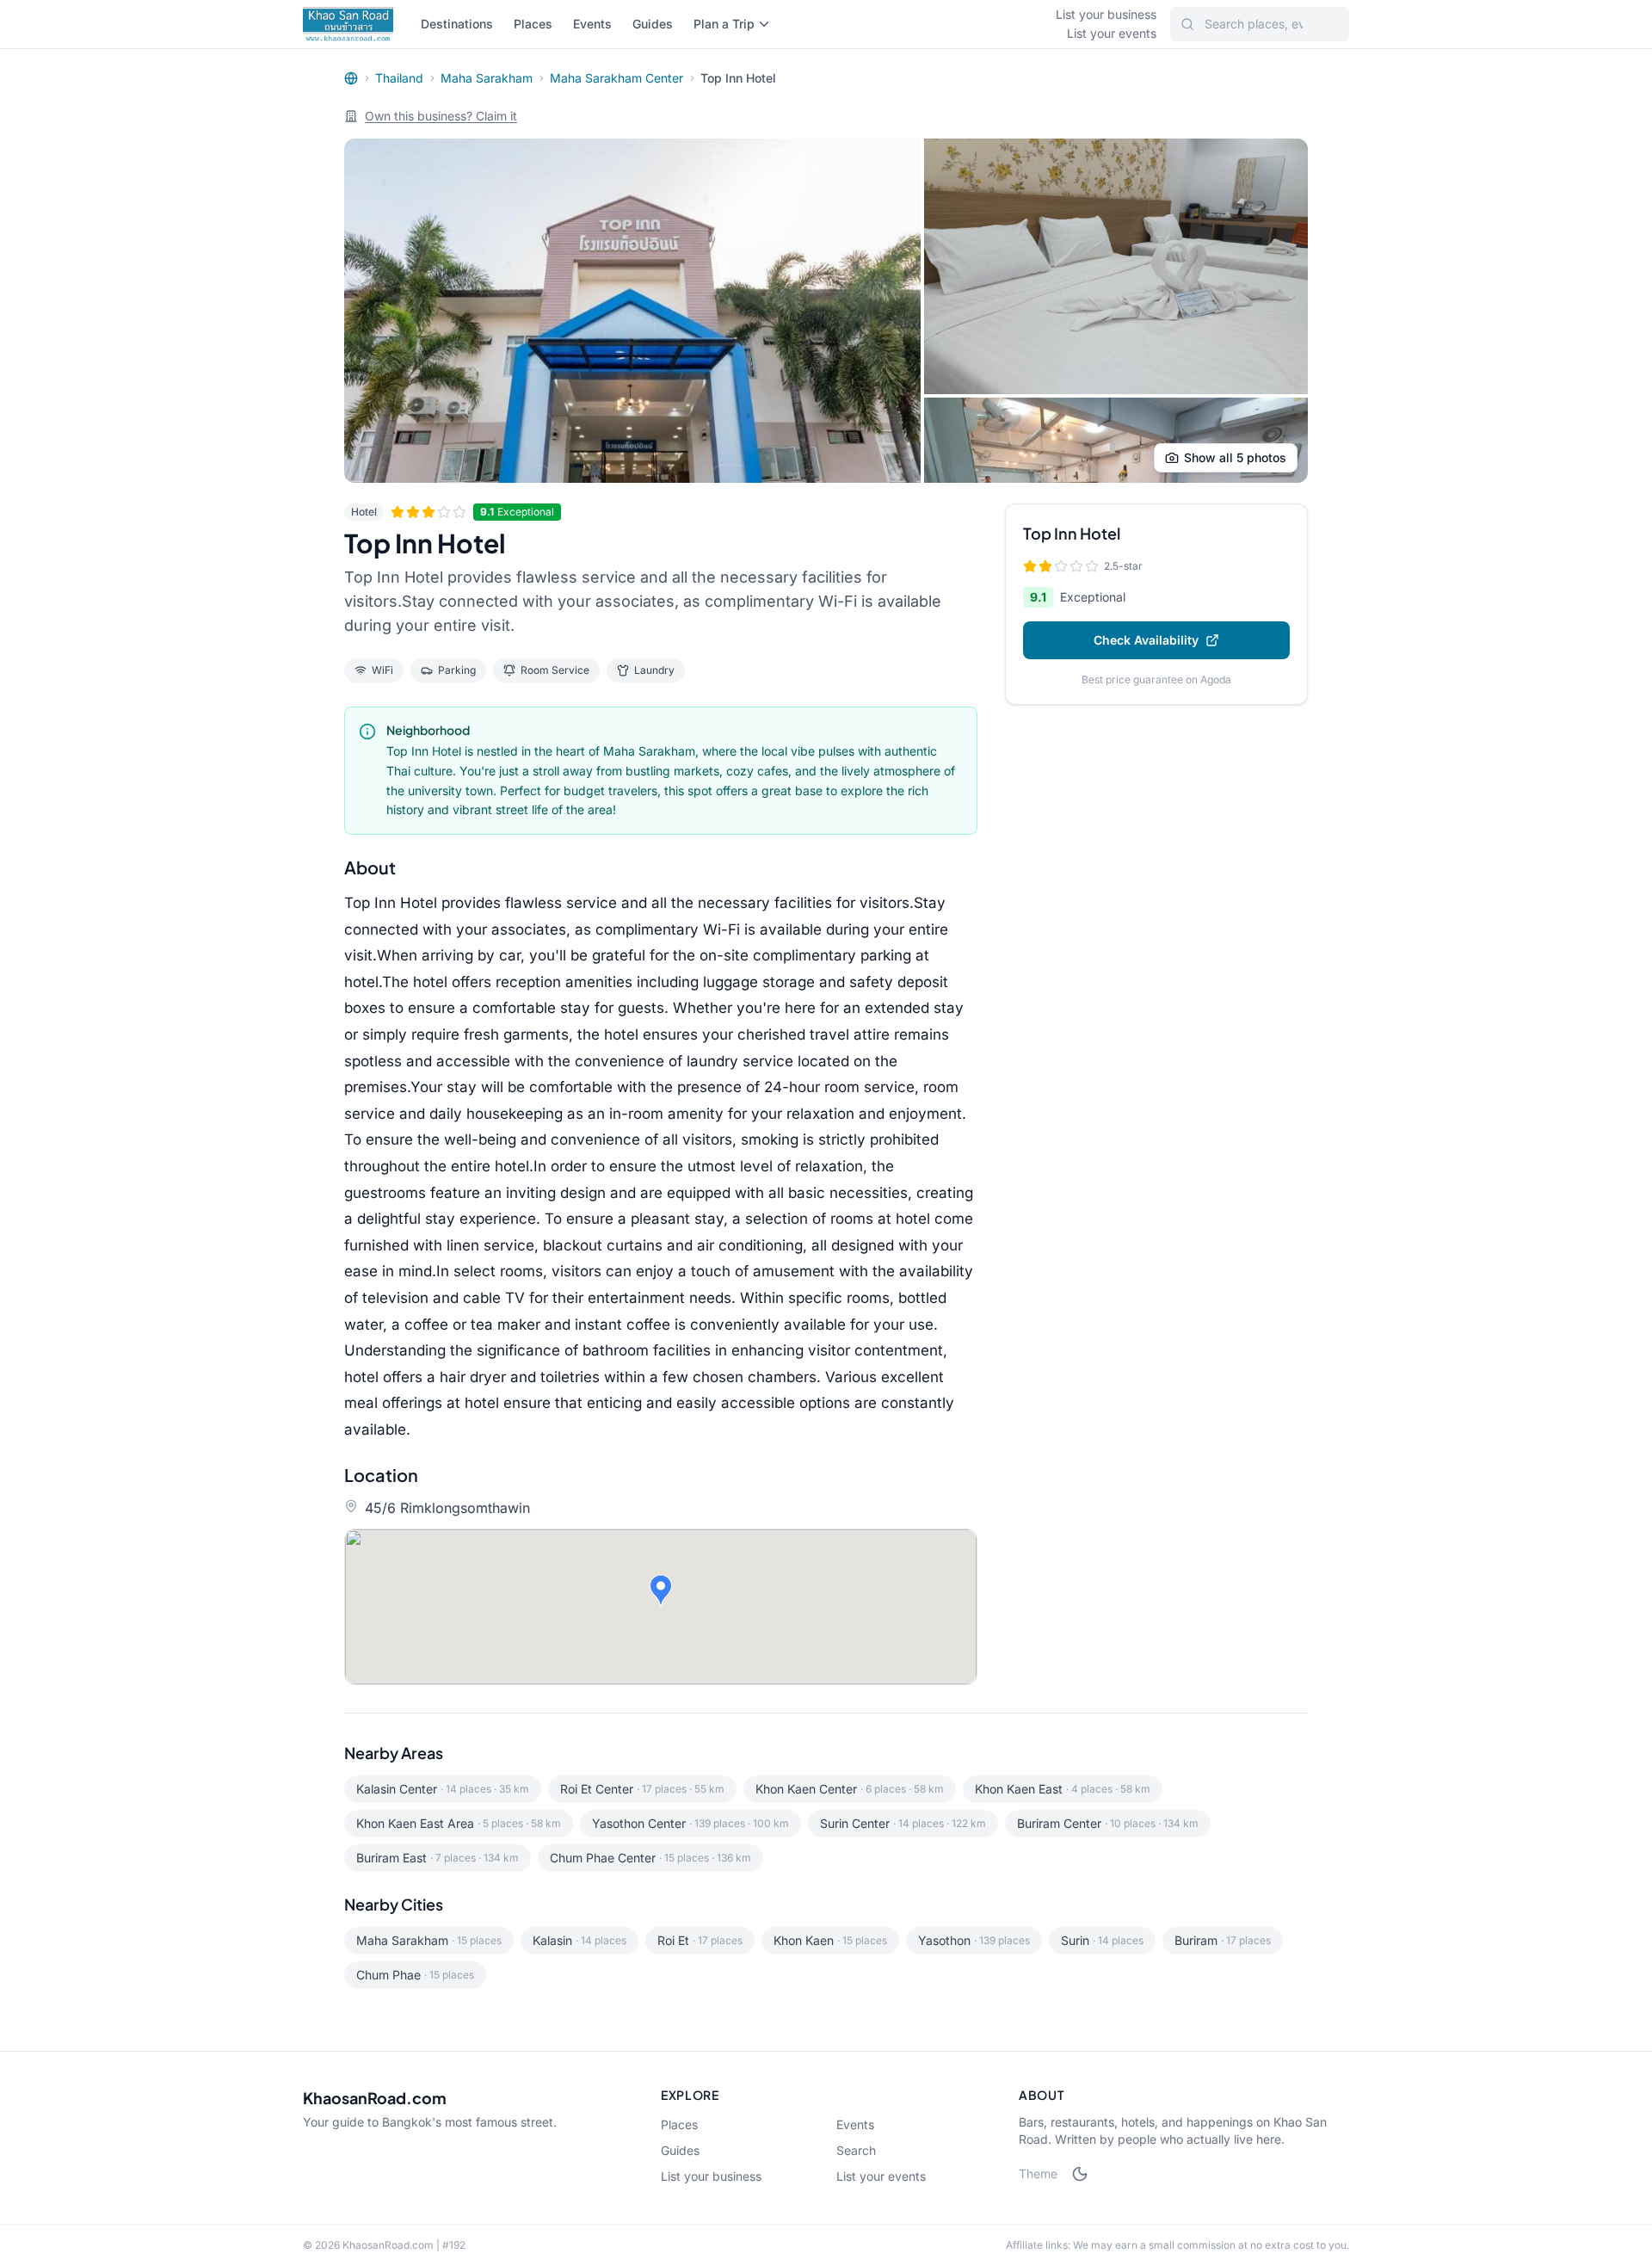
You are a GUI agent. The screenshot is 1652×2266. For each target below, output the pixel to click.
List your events (1112, 33)
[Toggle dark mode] (1080, 2174)
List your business (1106, 14)
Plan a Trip (724, 24)
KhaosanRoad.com (375, 2098)
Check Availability (1146, 640)
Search (856, 2150)
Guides (653, 24)
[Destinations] (351, 78)
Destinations (457, 24)
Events (592, 24)
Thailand (399, 78)
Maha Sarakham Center (616, 78)
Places (533, 24)
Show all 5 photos (1235, 457)
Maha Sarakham (487, 78)
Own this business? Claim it (441, 116)
